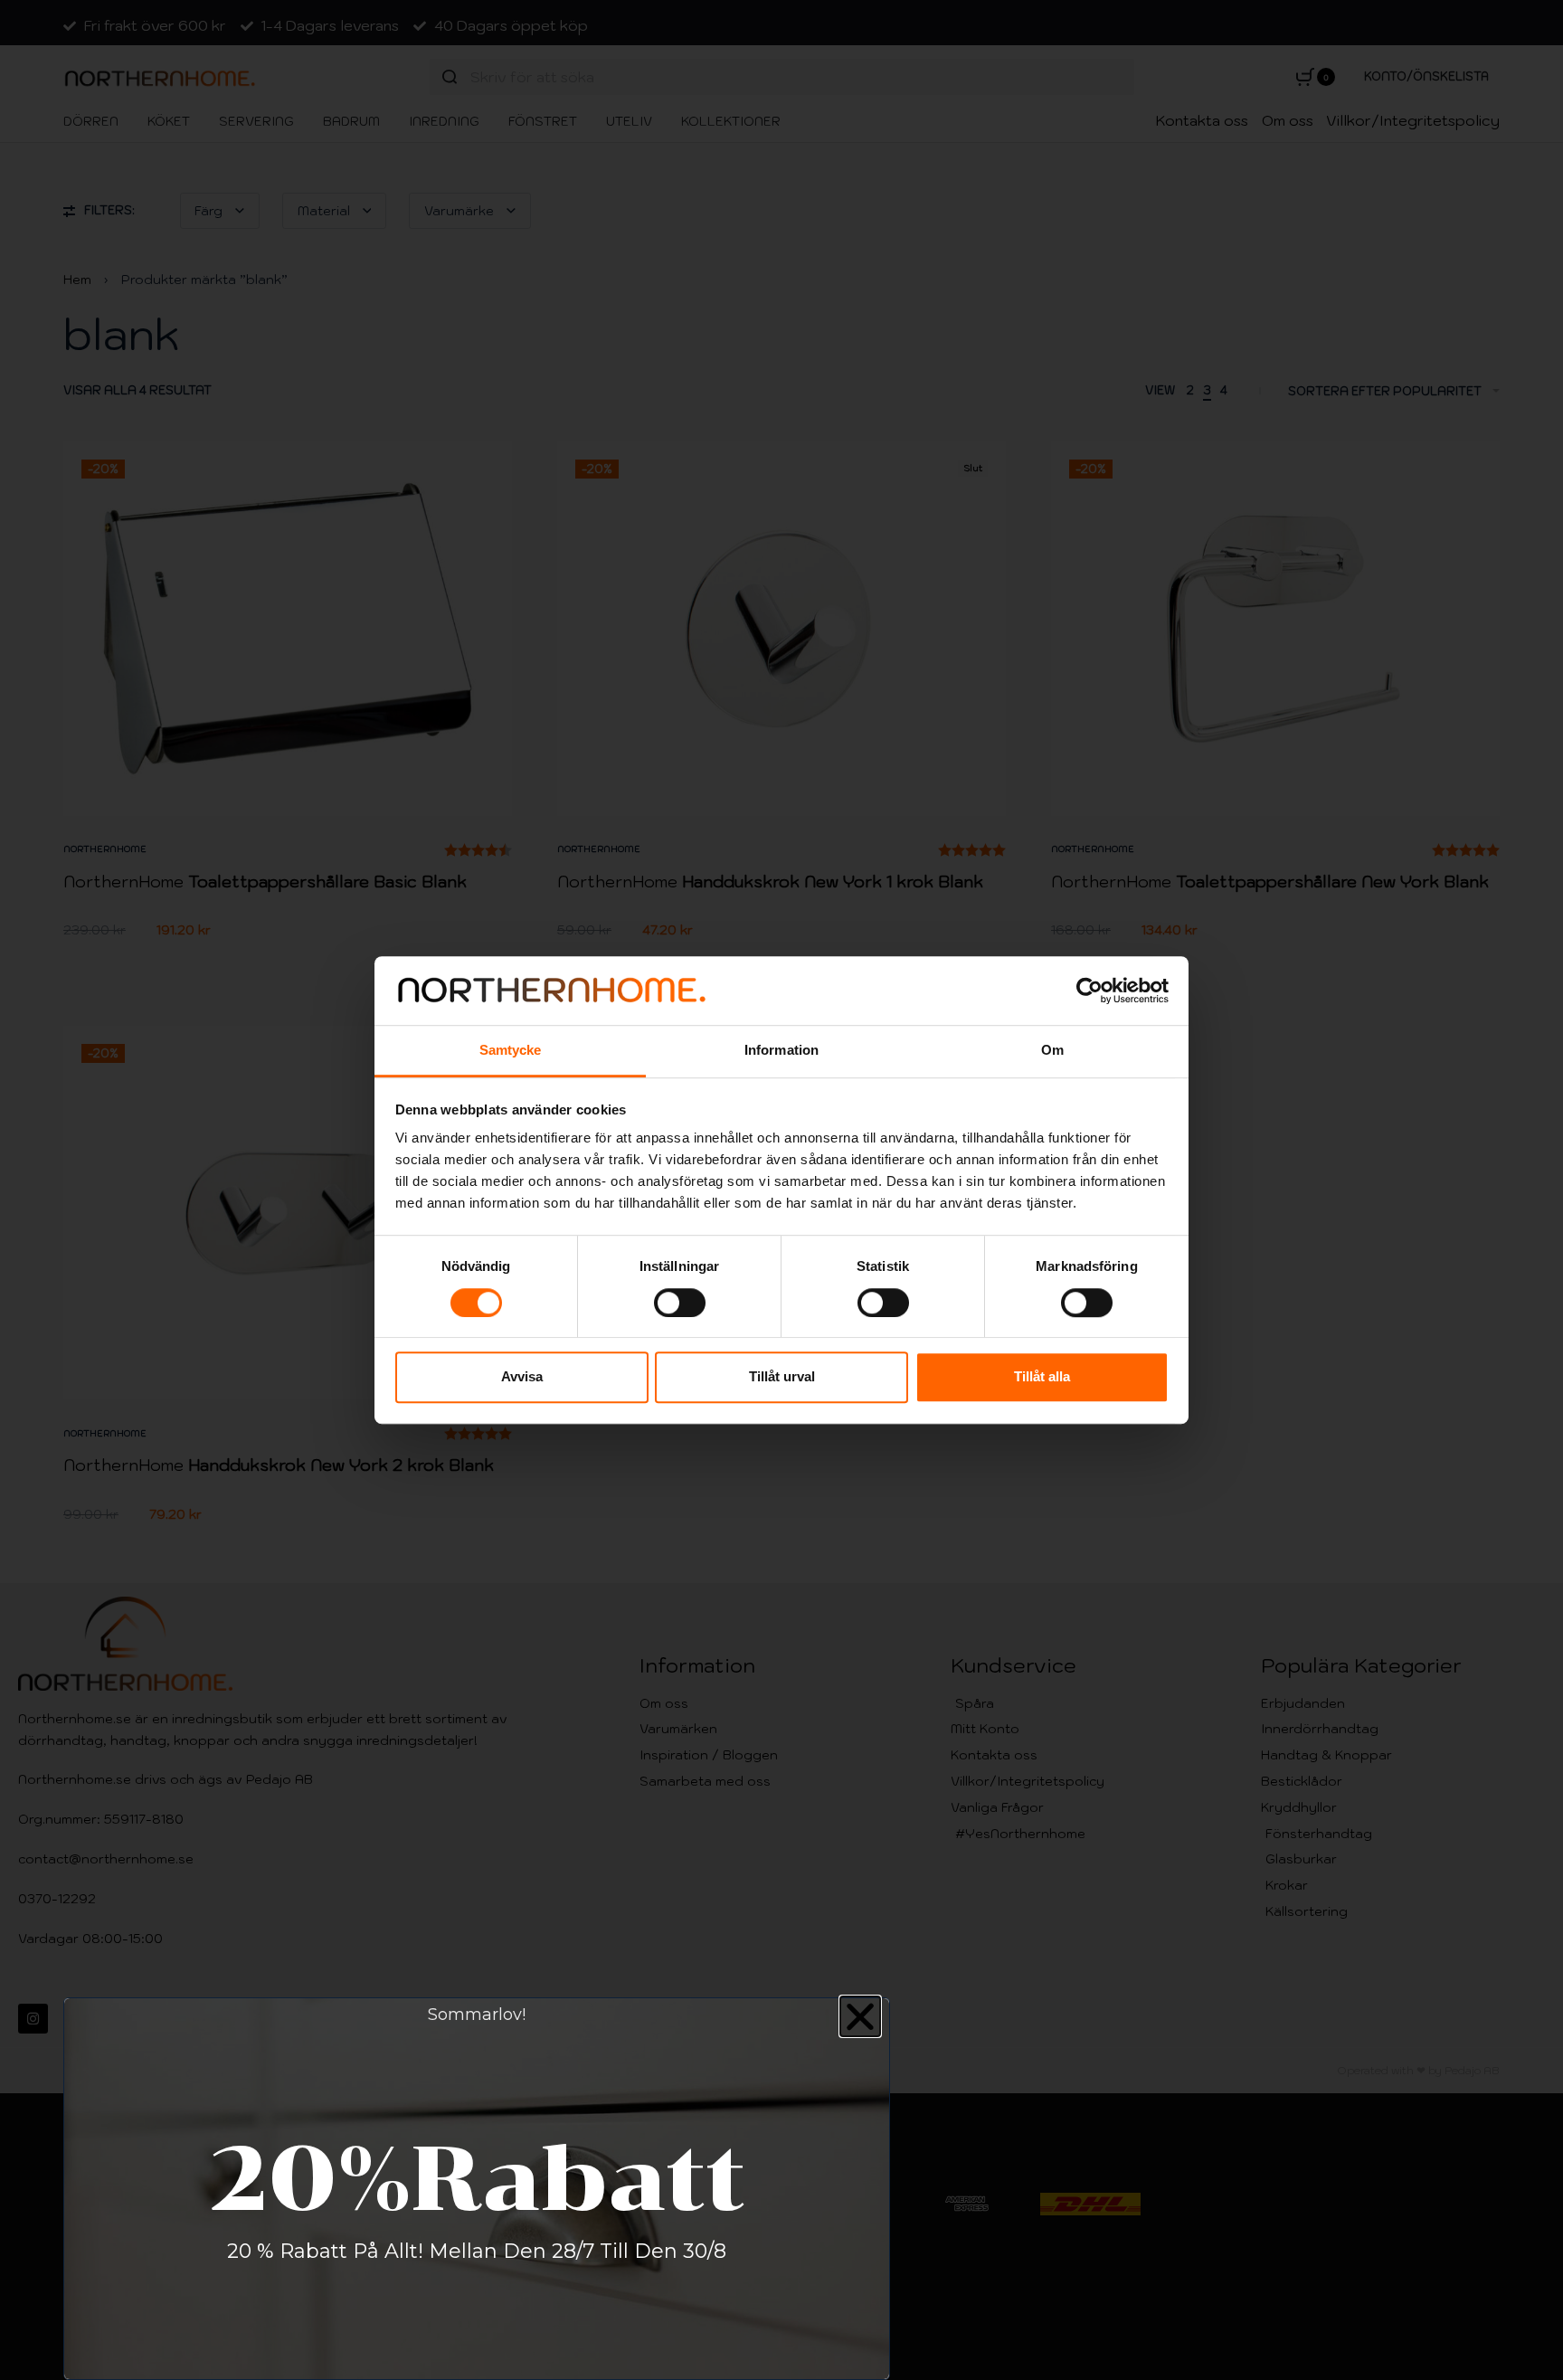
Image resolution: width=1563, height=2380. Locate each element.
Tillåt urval (782, 1376)
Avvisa (522, 1376)
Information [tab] (781, 1051)
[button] (860, 2016)
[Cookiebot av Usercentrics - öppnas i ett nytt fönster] (1089, 991)
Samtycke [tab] (511, 1051)
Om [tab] (1052, 1051)
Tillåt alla (1042, 1376)
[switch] (680, 1303)
